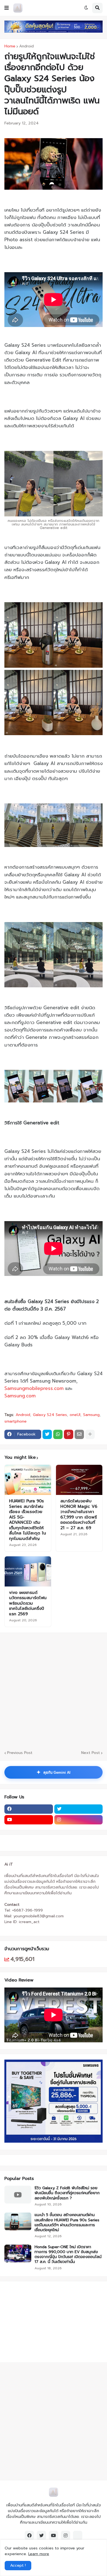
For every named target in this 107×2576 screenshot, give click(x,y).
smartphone (16, 1421)
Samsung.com (20, 1396)
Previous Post (20, 1753)
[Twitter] (47, 1434)
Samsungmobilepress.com (34, 1388)
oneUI (75, 1415)
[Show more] (90, 1434)
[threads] (78, 2535)
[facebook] (29, 1809)
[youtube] (29, 1820)
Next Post (91, 1753)
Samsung (91, 1415)
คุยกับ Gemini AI (54, 1772)
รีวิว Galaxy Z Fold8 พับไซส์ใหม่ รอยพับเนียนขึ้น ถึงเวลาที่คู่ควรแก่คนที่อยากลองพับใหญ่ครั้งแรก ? (67, 2193)
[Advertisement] (39, 2321)
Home (10, 46)
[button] (7, 8)
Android (26, 46)
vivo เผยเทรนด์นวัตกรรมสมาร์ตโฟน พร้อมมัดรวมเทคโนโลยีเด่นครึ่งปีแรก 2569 (28, 1603)
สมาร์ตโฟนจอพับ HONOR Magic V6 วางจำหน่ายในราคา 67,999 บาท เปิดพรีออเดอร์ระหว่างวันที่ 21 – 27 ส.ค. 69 (79, 1515)
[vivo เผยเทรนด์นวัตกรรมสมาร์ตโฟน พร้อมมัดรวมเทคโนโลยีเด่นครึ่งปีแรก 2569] (28, 1571)
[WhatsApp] (58, 1434)
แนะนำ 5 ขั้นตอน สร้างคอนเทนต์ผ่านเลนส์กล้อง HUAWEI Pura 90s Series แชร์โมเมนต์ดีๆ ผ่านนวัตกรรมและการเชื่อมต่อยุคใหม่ (67, 2223)
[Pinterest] (69, 1434)
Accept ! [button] (18, 2565)
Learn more (39, 2554)
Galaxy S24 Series (50, 1415)
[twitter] (79, 1809)
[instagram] (79, 1820)
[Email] (79, 1434)
